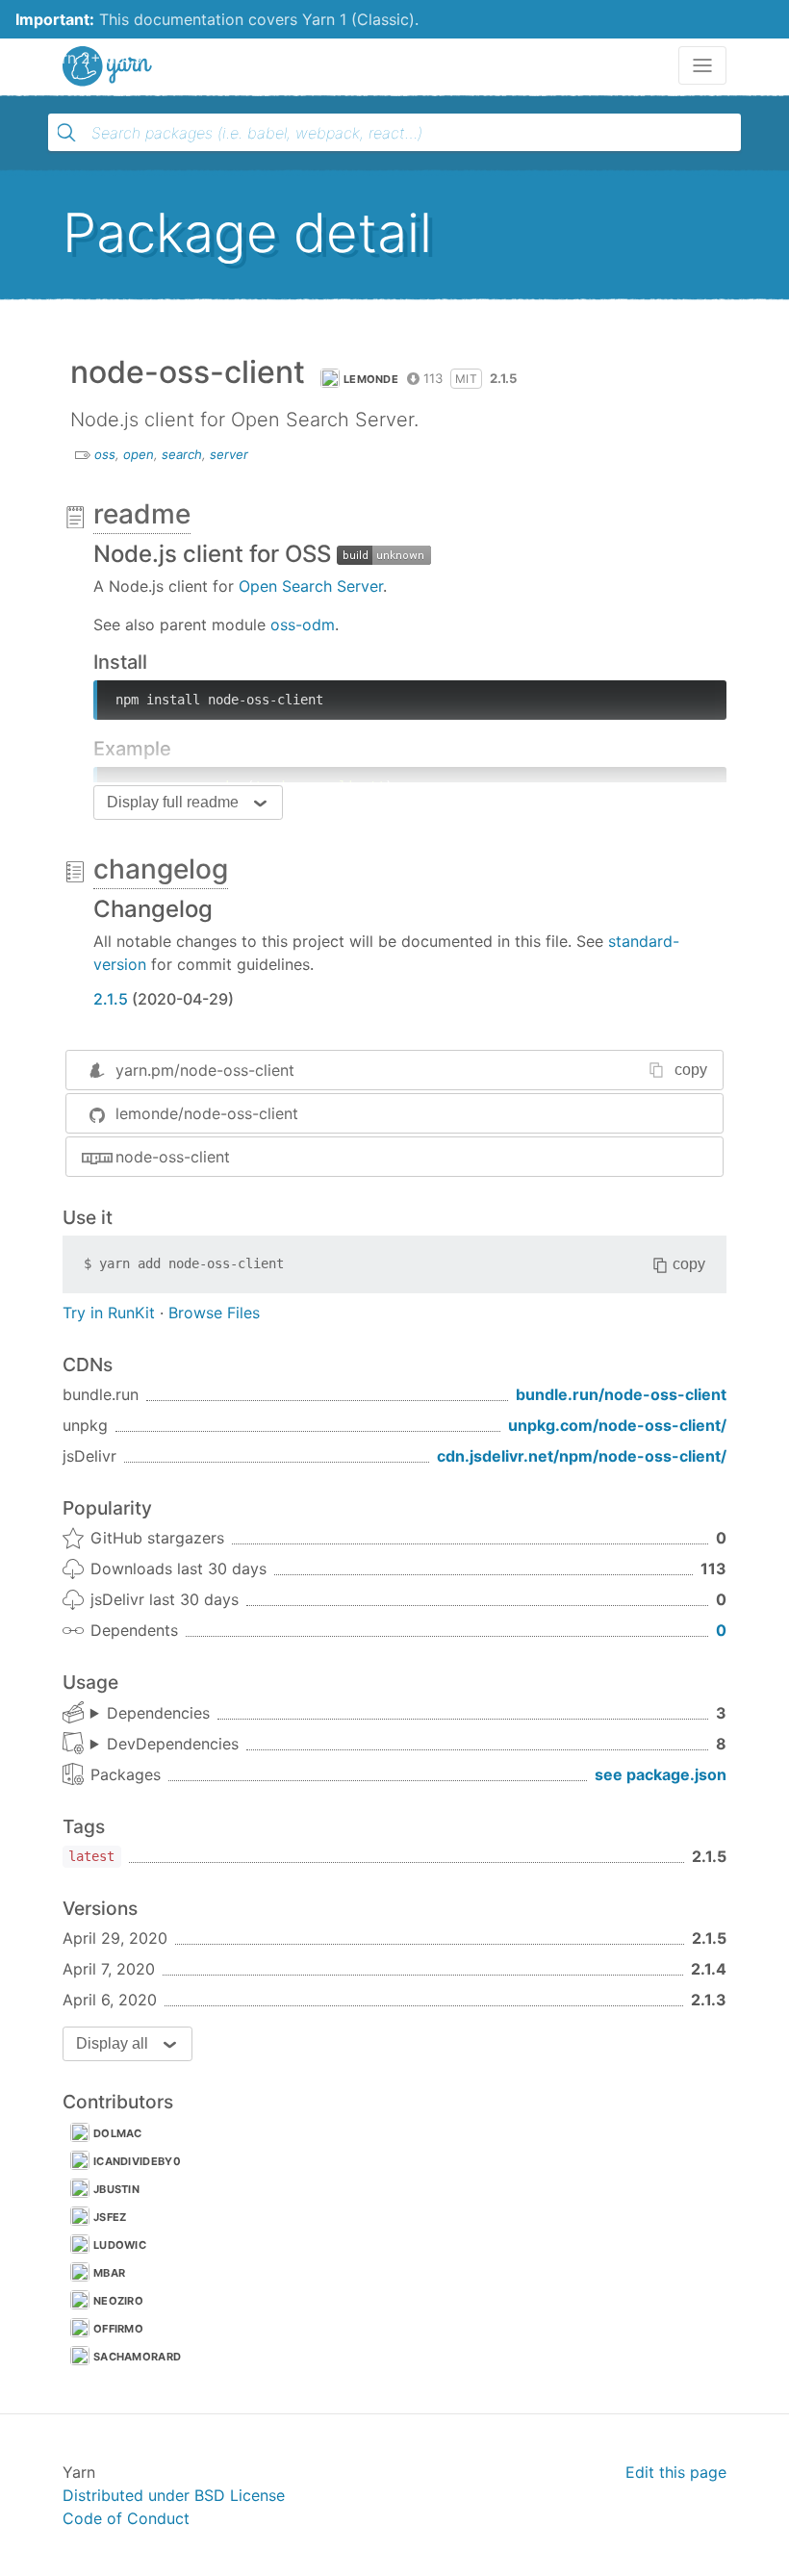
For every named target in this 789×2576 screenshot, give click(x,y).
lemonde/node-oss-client (207, 1113)
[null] (384, 554)
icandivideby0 (137, 2161)
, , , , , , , (165, 1745)
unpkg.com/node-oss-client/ (617, 1425)
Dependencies (158, 1713)
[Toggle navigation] (702, 65)
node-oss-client (173, 1157)
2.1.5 (111, 999)
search (182, 454)
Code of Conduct (126, 2518)
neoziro (118, 2301)
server (229, 454)
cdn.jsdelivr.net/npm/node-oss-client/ (582, 1456)
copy (691, 1070)
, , (150, 1714)
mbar (109, 2273)
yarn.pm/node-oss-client (205, 1070)
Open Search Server (311, 586)
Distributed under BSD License (174, 2495)
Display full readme (173, 802)
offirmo (118, 2329)
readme (142, 514)
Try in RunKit (109, 1313)
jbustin (116, 2189)
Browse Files (214, 1313)
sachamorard (137, 2357)
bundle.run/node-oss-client (621, 1394)
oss (105, 454)
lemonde (371, 379)
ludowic (120, 2245)
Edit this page (676, 2472)
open (139, 454)
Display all (112, 2043)
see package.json (661, 1774)
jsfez (110, 2217)
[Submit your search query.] (66, 133)
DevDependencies (173, 1744)
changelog (161, 869)
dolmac (118, 2133)
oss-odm (303, 625)
